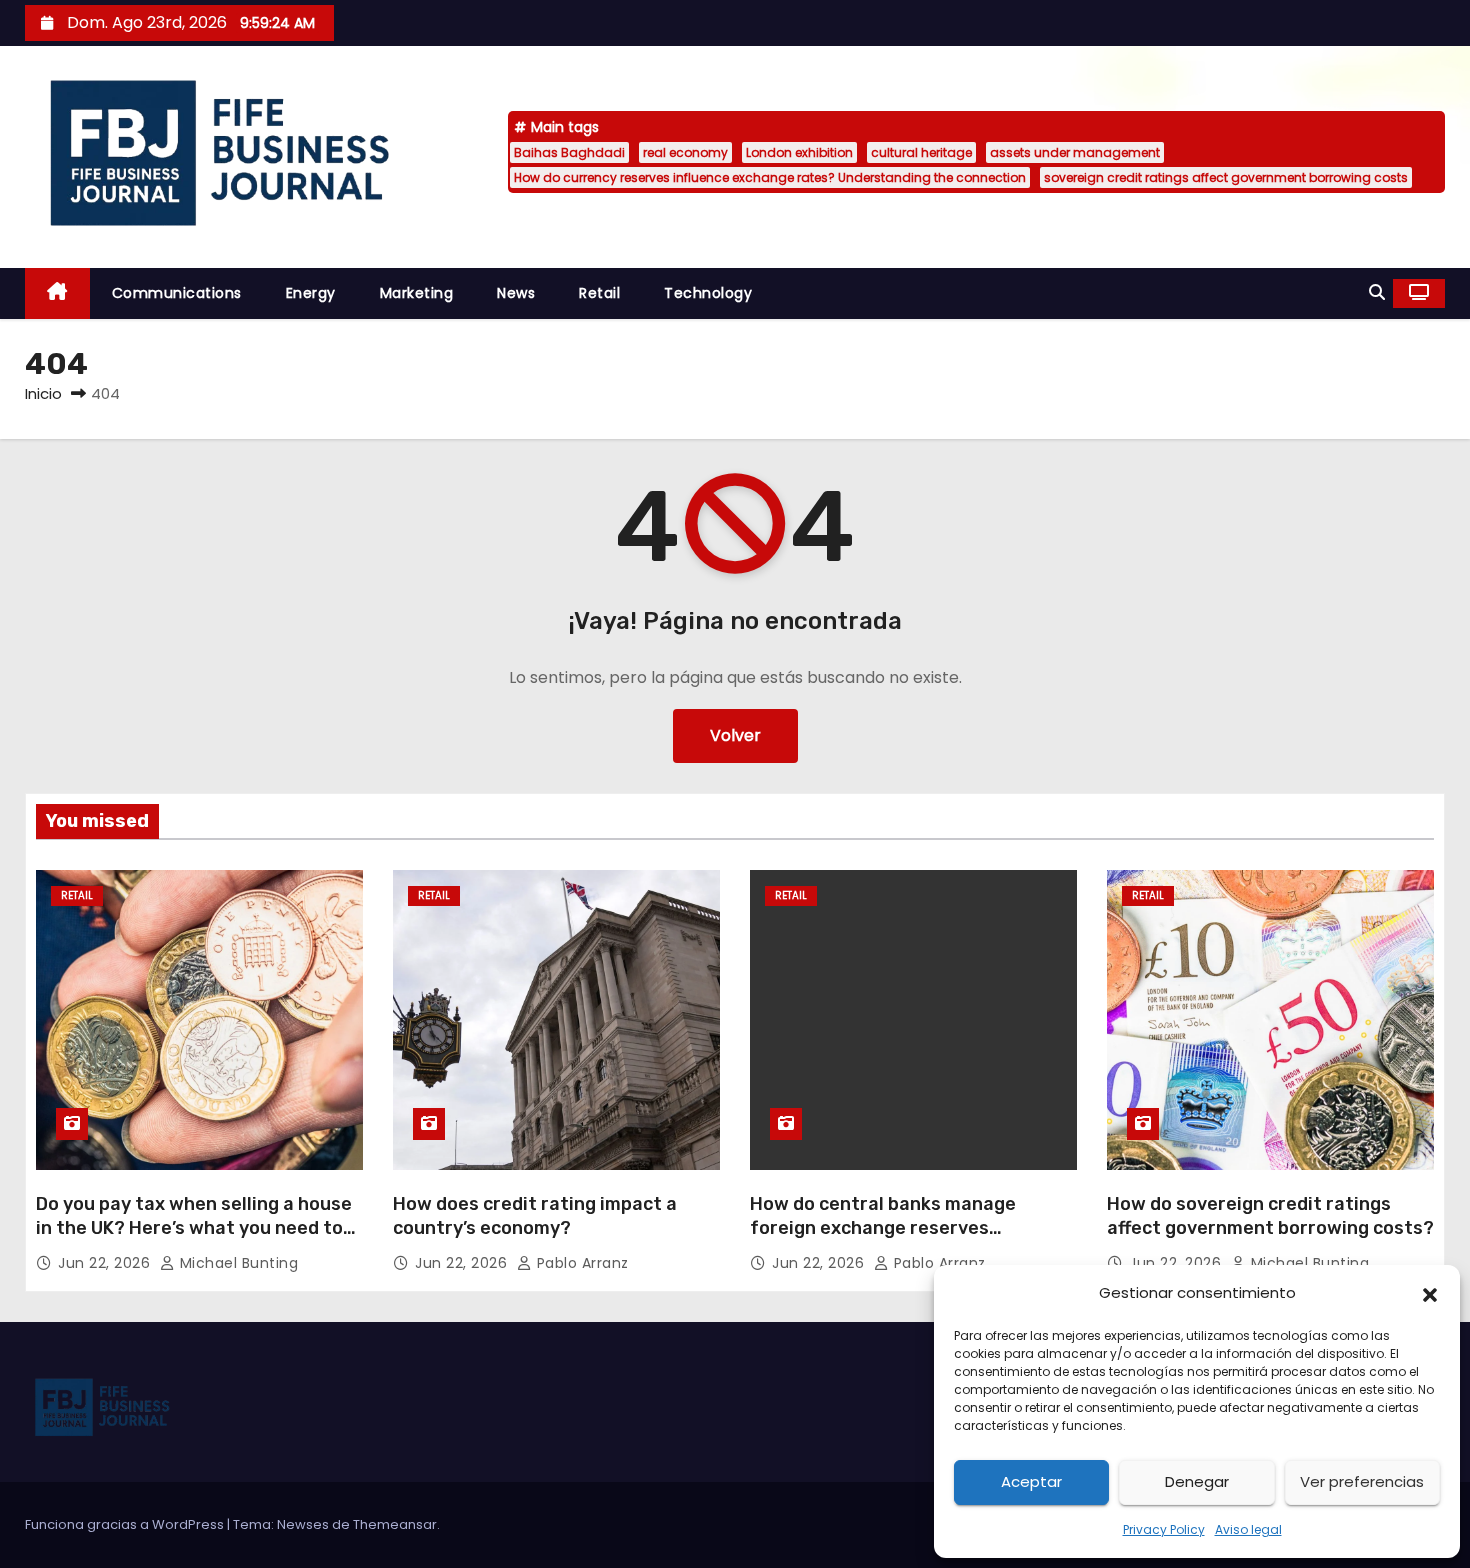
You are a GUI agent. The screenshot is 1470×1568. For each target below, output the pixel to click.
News (516, 293)
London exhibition (799, 152)
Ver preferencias (1362, 1481)
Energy (311, 293)
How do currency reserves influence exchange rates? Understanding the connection (770, 177)
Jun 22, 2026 (106, 1263)
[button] (1430, 1293)
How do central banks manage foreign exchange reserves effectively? (883, 1228)
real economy (685, 152)
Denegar (1197, 1481)
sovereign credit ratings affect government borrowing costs (1226, 177)
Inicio (43, 393)
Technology (708, 293)
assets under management (1075, 152)
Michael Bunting (236, 1263)
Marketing (417, 293)
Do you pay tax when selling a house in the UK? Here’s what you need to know (194, 1228)
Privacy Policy (1164, 1529)
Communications (177, 293)
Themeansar (395, 1524)
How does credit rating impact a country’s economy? (535, 1216)
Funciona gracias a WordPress (126, 1524)
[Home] (57, 293)
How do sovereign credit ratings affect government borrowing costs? (1270, 1216)
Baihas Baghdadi (569, 152)
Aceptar (1031, 1481)
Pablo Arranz (580, 1263)
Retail (599, 293)
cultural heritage (921, 152)
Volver (735, 735)
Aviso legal (1248, 1529)
